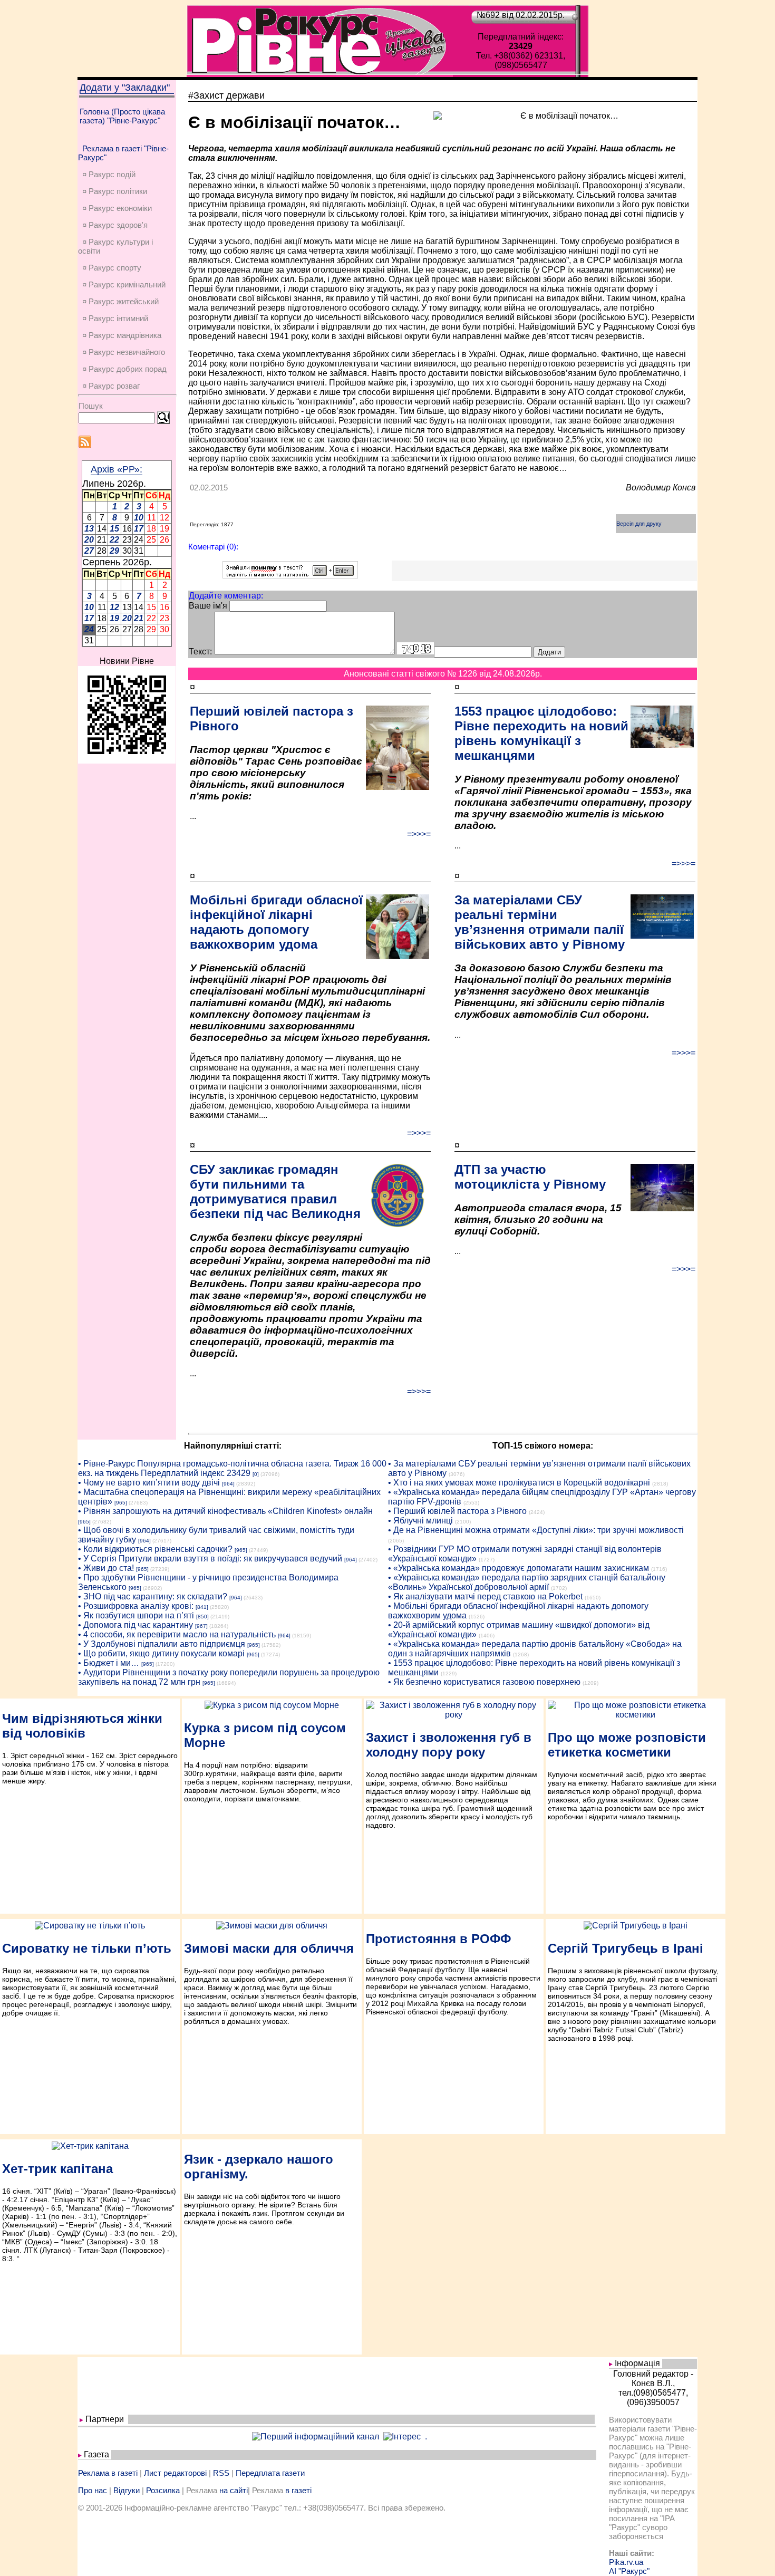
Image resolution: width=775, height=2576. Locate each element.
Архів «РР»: (117, 469)
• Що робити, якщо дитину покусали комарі (161, 1653)
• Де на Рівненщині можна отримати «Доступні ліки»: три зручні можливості (536, 1530)
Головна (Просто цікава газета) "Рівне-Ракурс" (122, 116)
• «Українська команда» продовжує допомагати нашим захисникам (519, 1568)
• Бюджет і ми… (109, 1663)
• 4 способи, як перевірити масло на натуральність (177, 1634)
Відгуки (127, 2490)
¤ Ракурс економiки (117, 208)
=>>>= (419, 834)
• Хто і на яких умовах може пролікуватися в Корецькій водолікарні (519, 1483)
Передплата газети (270, 2473)
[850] (202, 1617)
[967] (201, 1626)
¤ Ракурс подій (109, 174)
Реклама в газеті (108, 2473)
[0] (256, 1474)
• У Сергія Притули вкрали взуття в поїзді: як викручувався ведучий (210, 1559)
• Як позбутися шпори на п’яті (136, 1615)
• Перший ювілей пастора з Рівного (457, 1511)
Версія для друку (639, 524)
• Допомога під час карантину (135, 1625)
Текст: (200, 652)
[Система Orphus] (290, 576)
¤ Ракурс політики (115, 191)
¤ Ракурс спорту (112, 268)
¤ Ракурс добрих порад (124, 369)
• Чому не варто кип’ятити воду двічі (149, 1483)
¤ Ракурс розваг (111, 386)
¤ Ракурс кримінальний (124, 284)
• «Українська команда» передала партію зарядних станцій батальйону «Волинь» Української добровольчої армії (527, 1582)
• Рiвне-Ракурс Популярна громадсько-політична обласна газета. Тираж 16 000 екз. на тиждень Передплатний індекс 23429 (232, 1468)
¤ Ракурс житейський (120, 301)
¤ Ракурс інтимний (115, 318)
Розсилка (163, 2490)
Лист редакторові (175, 2473)
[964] (228, 1484)
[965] (121, 1503)
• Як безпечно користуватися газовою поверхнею (484, 1682)
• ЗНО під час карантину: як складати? (153, 1596)
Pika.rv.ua (626, 2562)
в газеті (298, 2490)
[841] (202, 1607)
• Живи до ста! (106, 1568)
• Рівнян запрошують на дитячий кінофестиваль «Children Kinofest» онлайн (225, 1511)
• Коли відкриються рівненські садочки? (155, 1549)
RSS (221, 2473)
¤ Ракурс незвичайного (124, 352)
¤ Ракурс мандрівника (122, 335)
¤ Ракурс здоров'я (115, 225)
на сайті (234, 2490)
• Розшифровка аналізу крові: (136, 1606)
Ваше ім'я (208, 606)
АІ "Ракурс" (629, 2571)
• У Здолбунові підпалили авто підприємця (162, 1644)
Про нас (93, 2490)
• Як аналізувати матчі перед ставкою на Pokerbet (485, 1596)
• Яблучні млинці (420, 1521)
